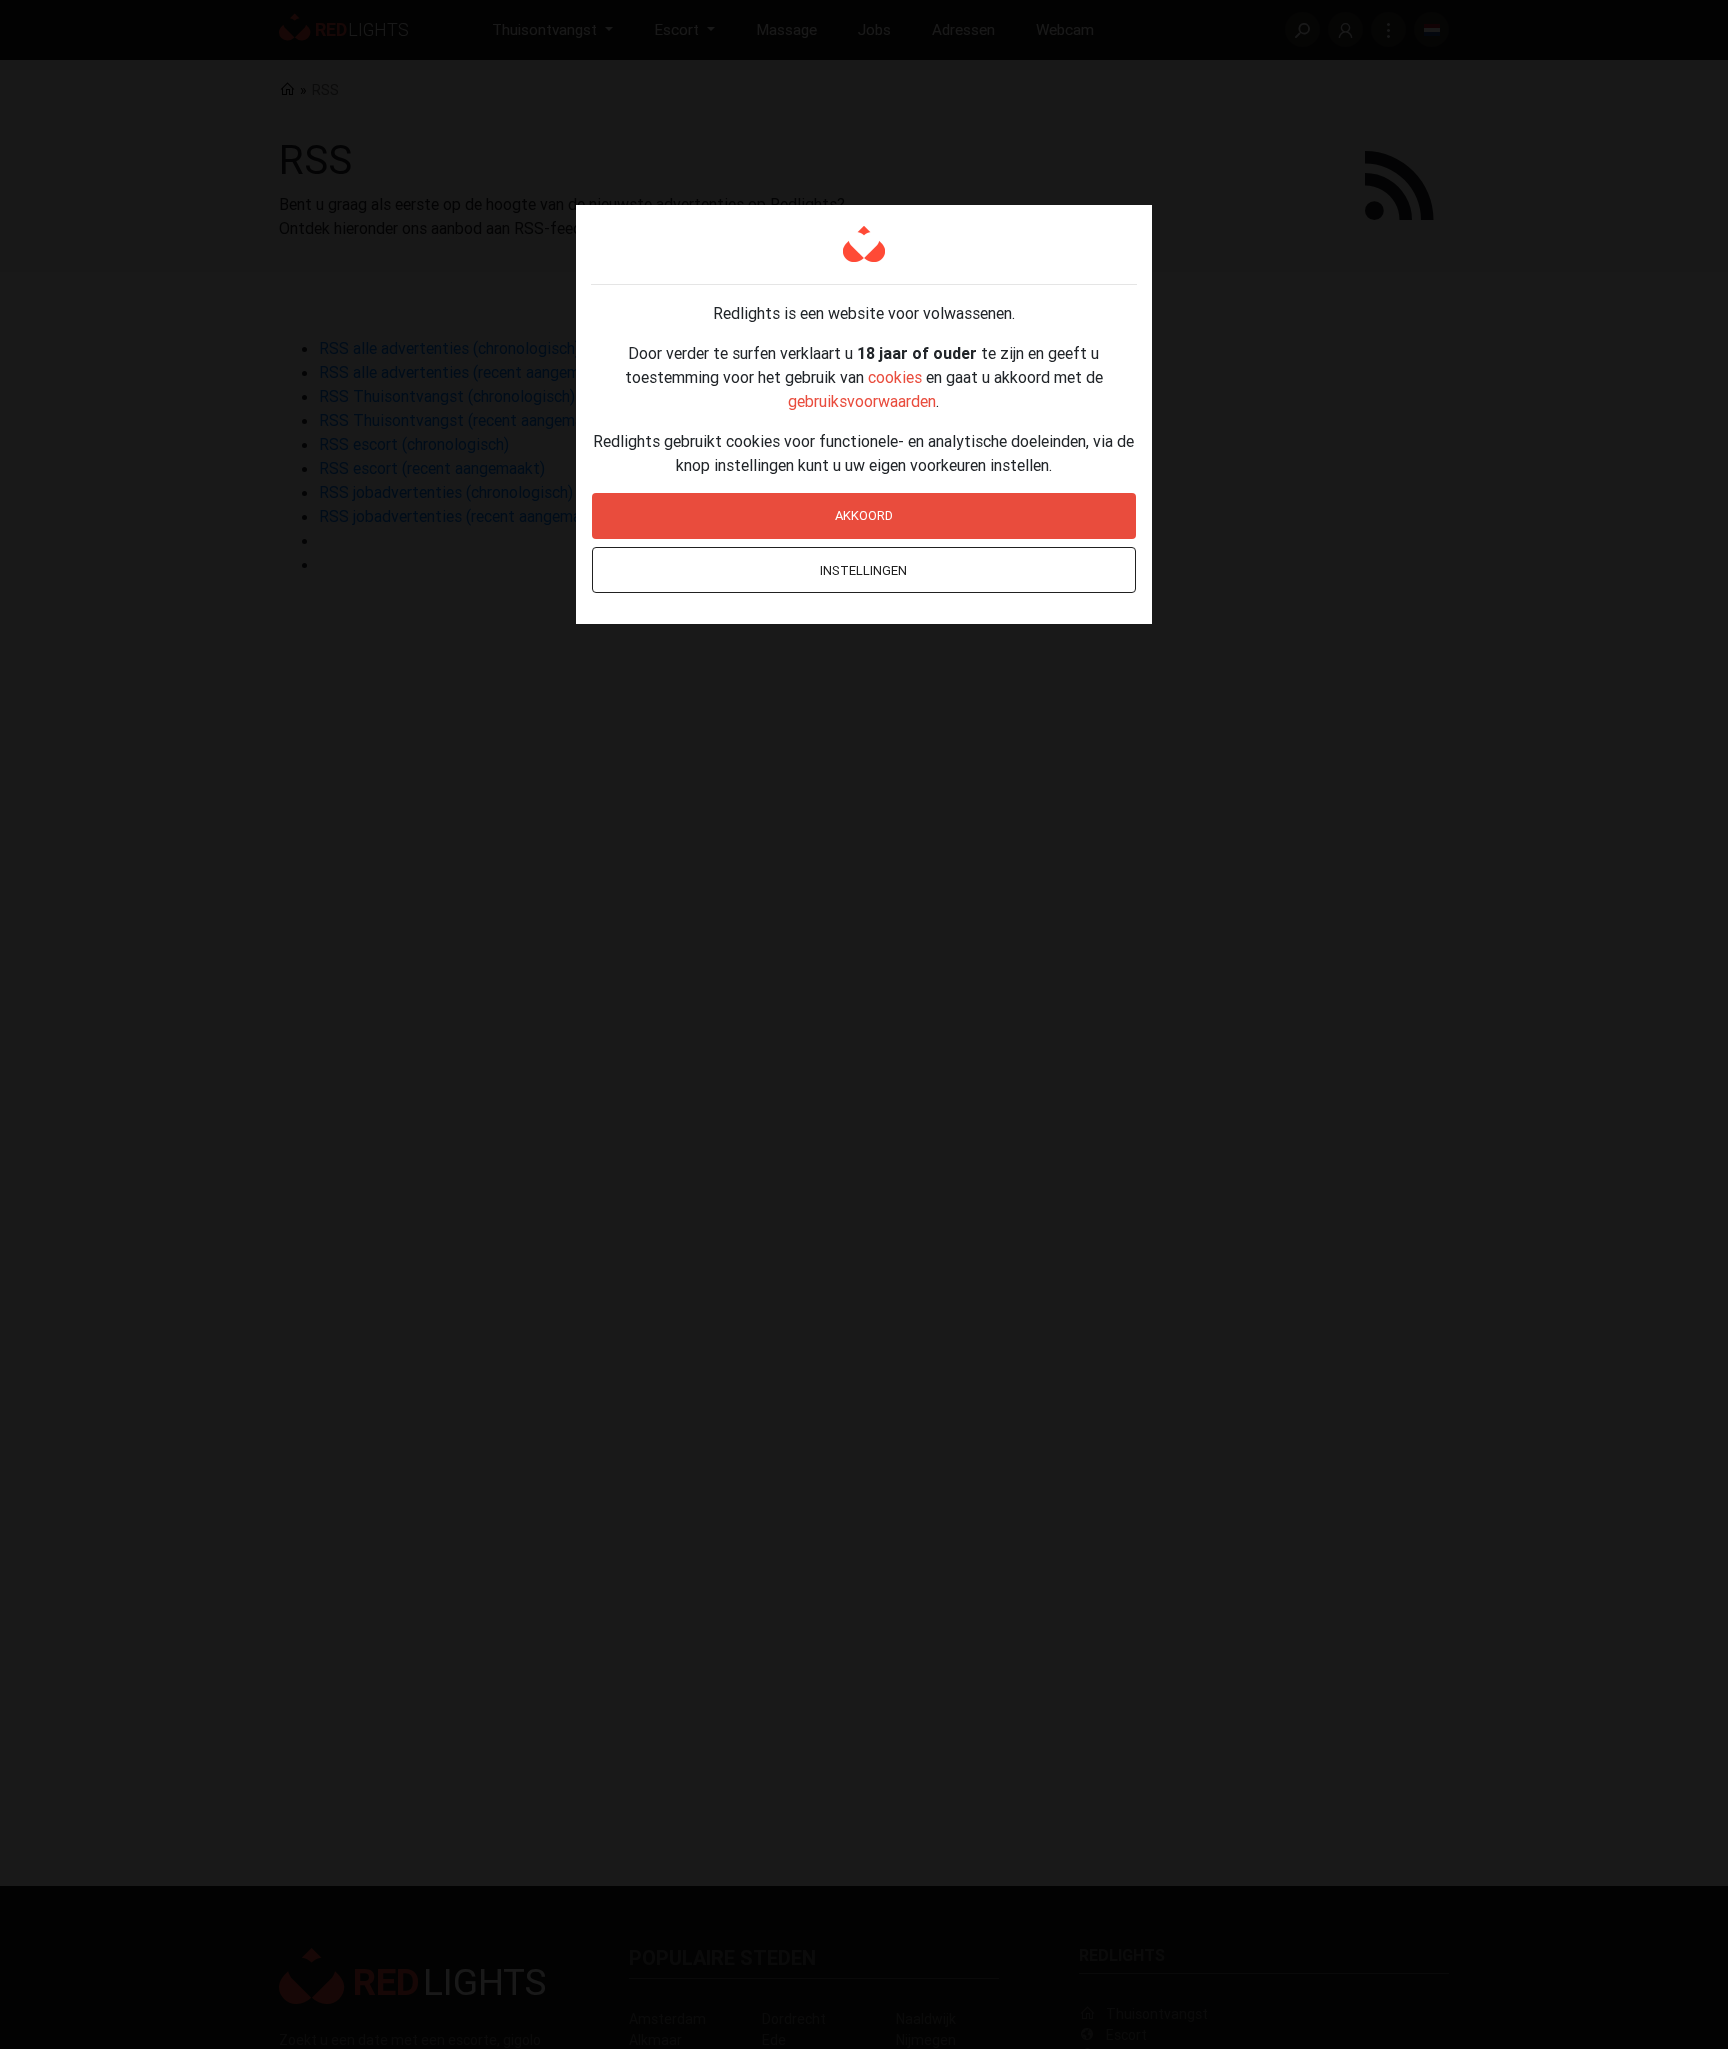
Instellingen (863, 570)
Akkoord (864, 515)
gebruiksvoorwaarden (862, 401)
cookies (895, 377)
